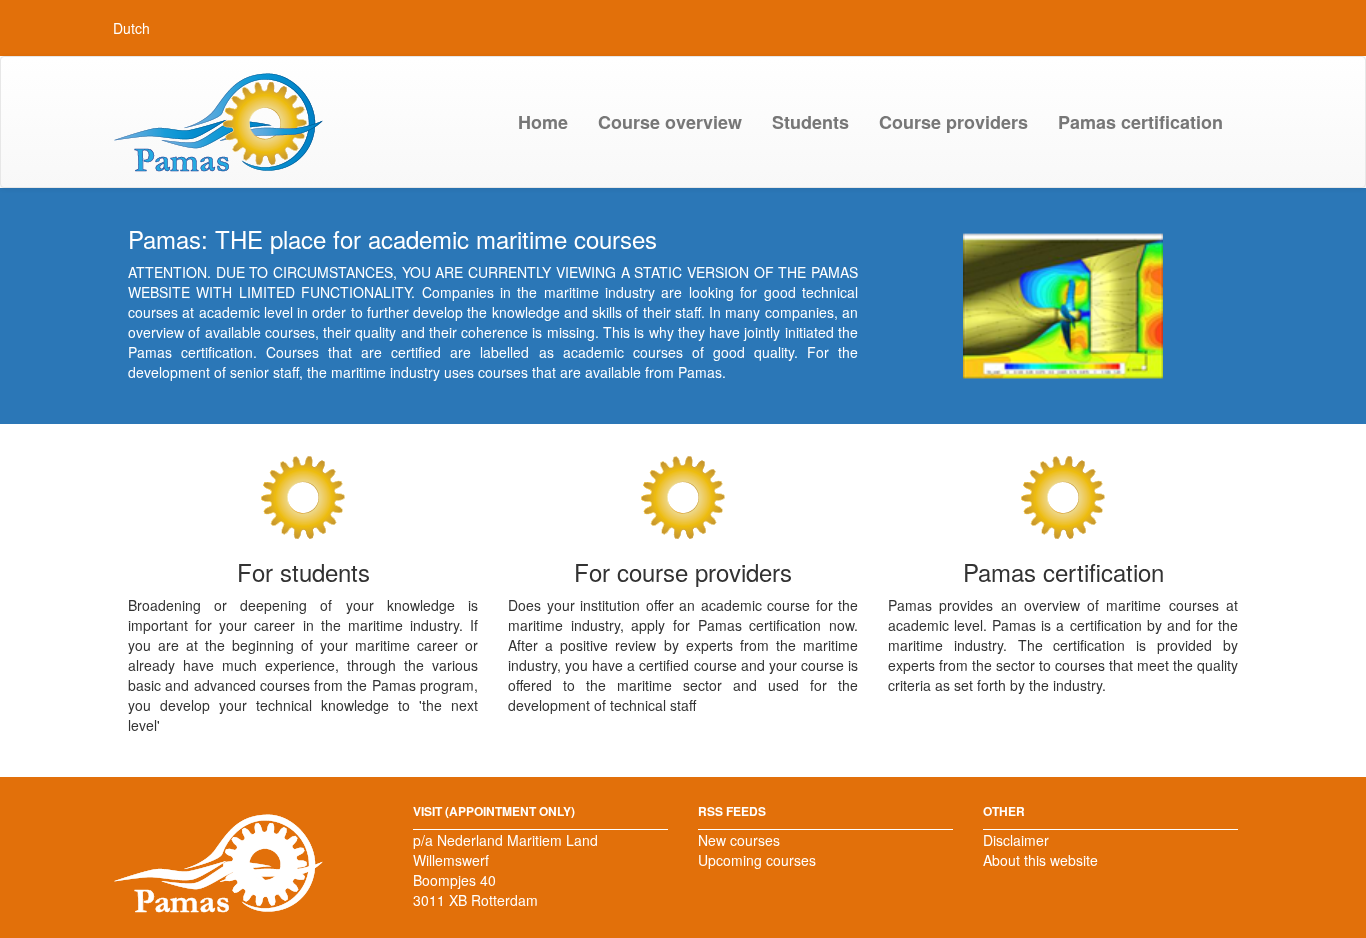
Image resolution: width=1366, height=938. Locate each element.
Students (810, 122)
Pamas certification (1140, 122)
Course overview (670, 122)
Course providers (953, 122)
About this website (1040, 860)
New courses (739, 840)
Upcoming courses (757, 860)
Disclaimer (1016, 840)
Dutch (131, 28)
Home (543, 122)
